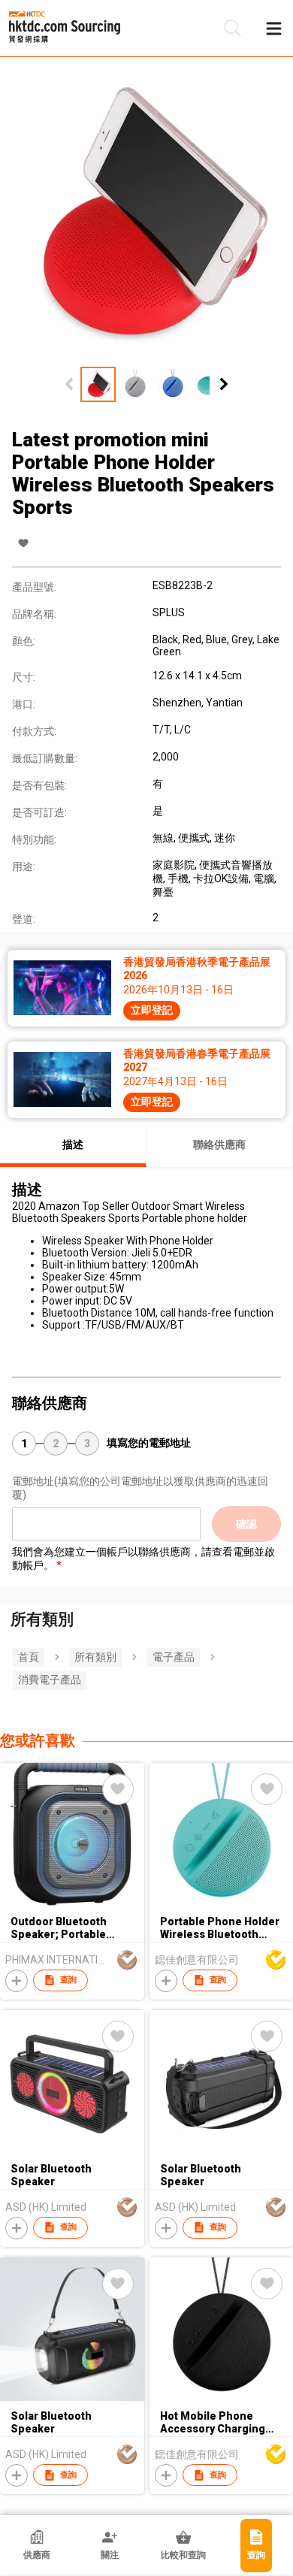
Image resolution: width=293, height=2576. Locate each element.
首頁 (29, 1657)
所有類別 (95, 1657)
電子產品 (174, 1657)
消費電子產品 (50, 1680)
